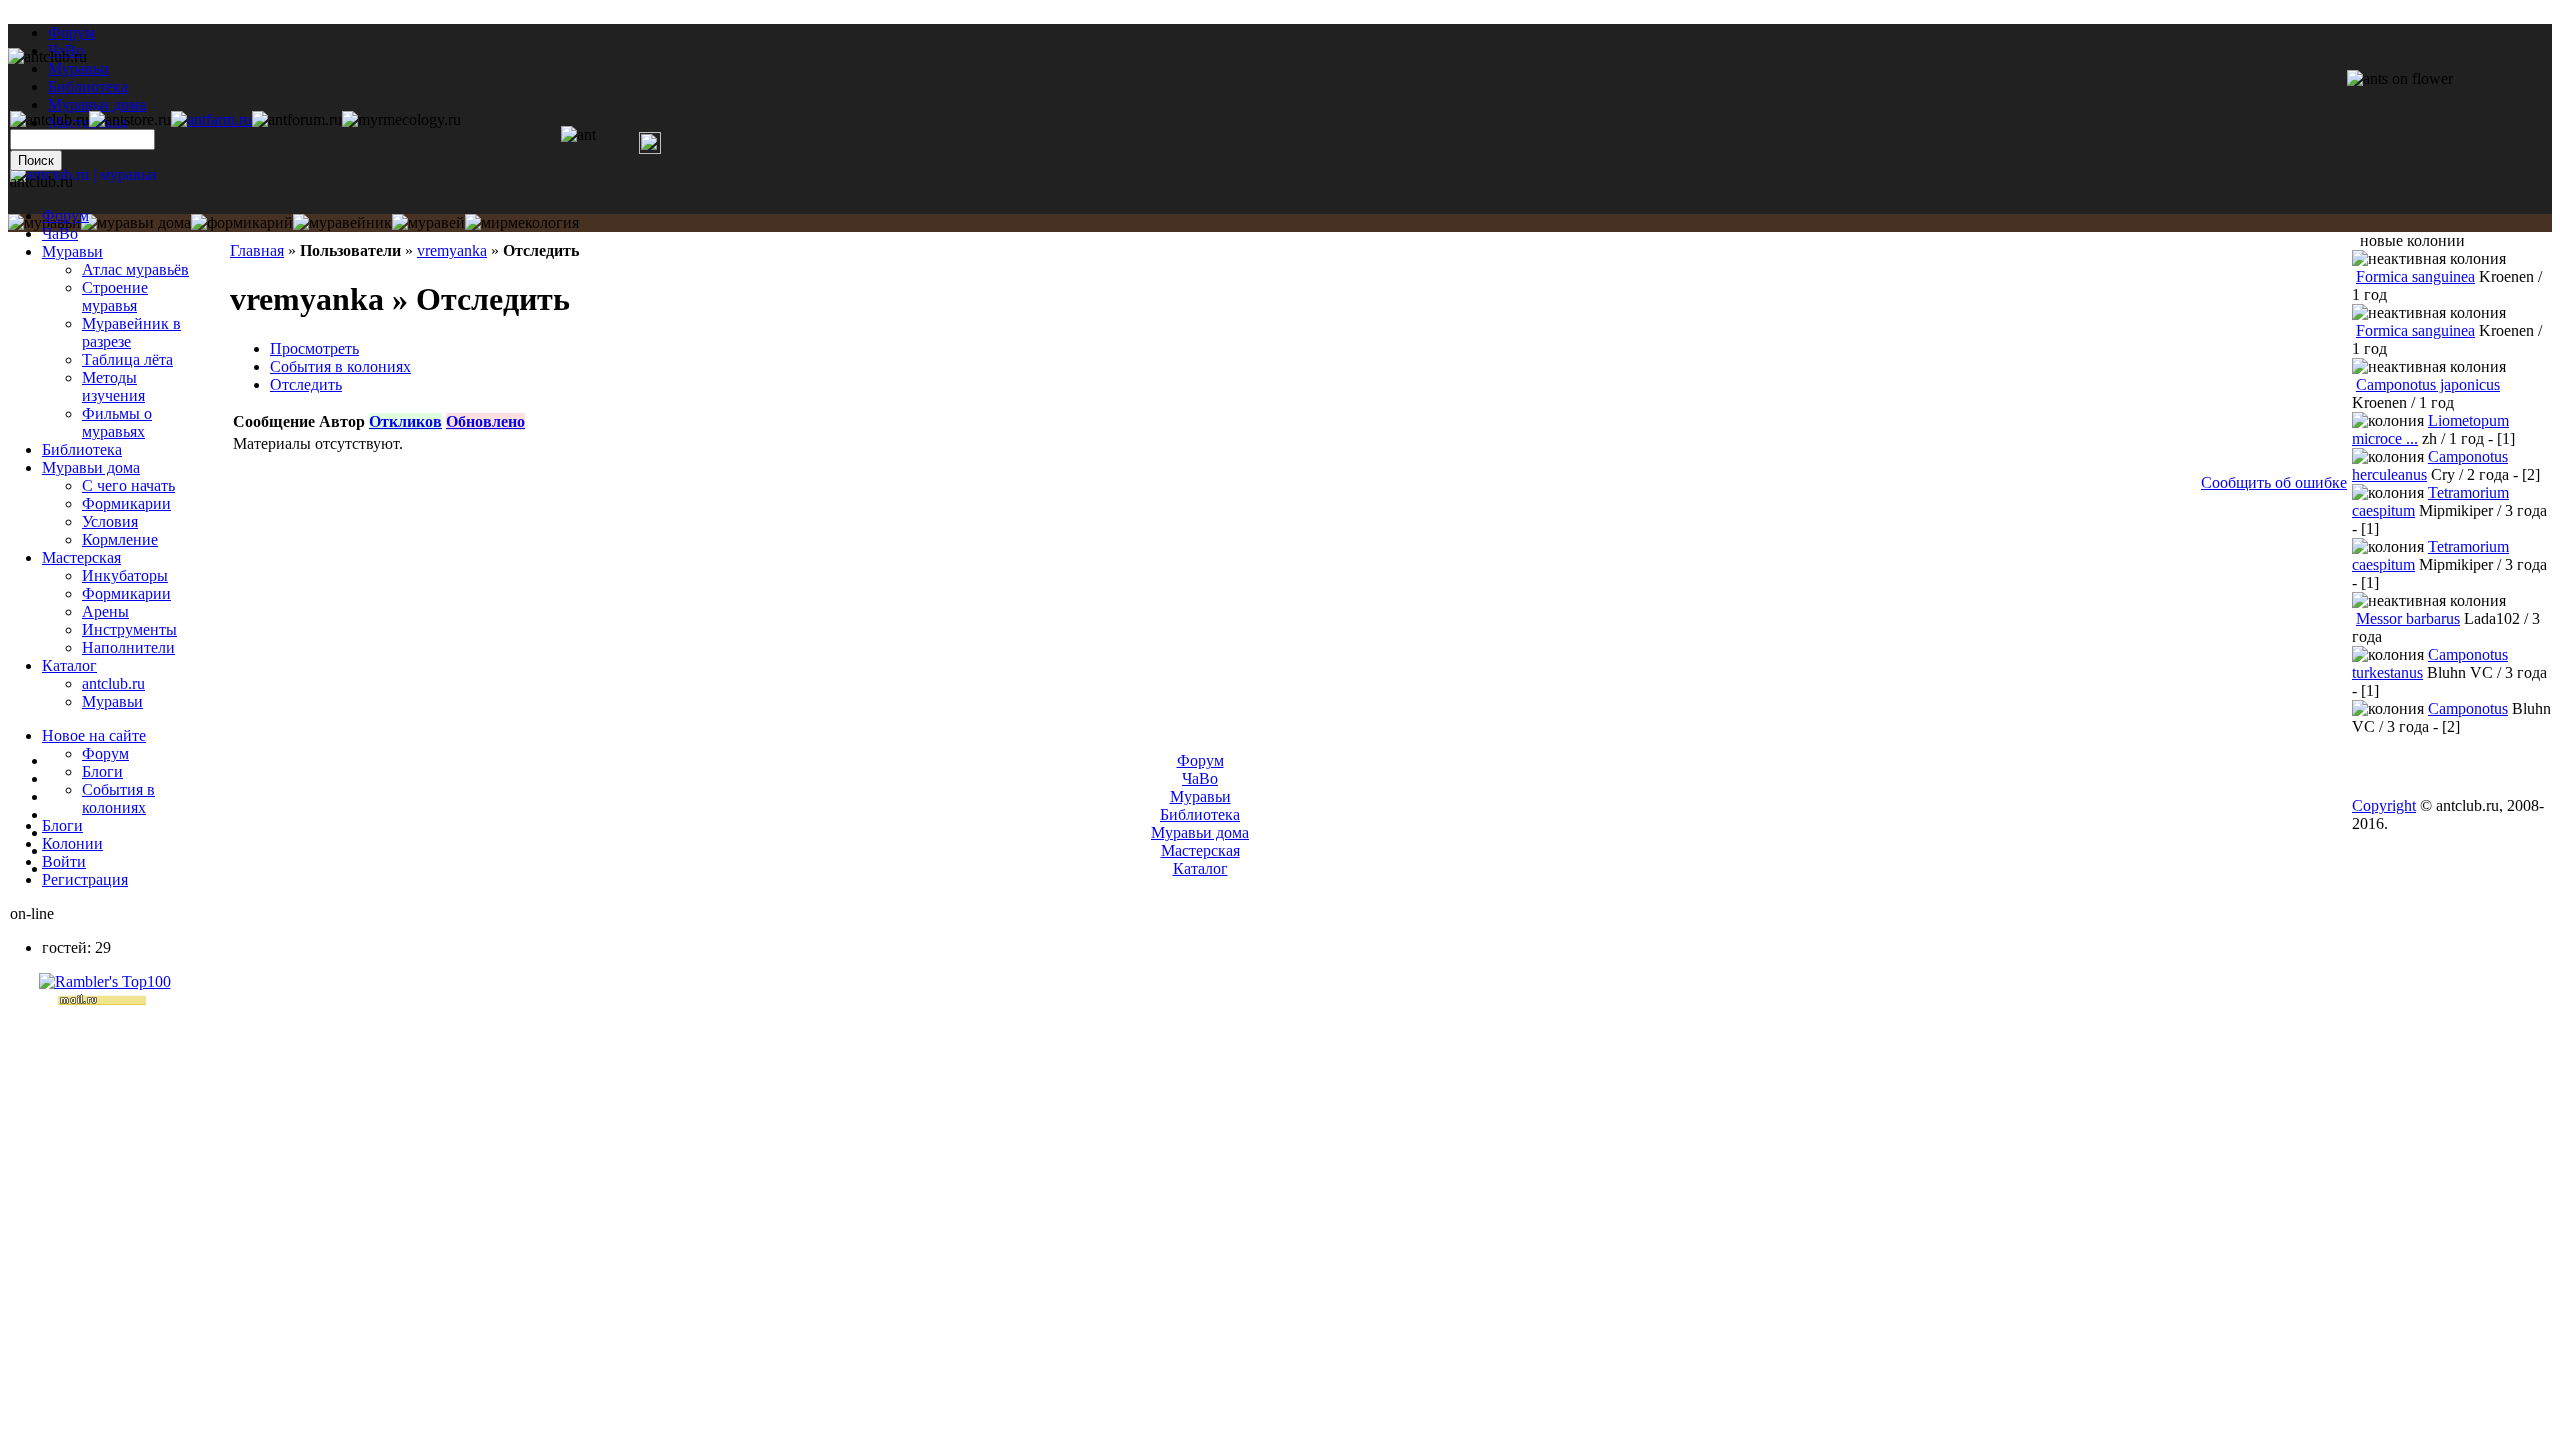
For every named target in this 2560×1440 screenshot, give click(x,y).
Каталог (69, 665)
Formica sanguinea (2415, 276)
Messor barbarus (2408, 618)
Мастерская (81, 557)
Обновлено (485, 421)
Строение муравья (115, 296)
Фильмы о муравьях (117, 422)
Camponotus (2468, 708)
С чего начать (128, 485)
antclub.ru (113, 683)
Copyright (2384, 805)
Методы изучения (113, 386)
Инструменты (129, 629)
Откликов (405, 421)
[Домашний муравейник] (211, 119)
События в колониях (340, 366)
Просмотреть (314, 348)
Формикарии (126, 503)
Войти (64, 861)
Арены (105, 611)
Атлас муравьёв (135, 269)
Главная (257, 250)
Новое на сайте (94, 735)
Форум (71, 32)
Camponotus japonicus (2428, 384)
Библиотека (82, 449)
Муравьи (72, 251)
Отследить (306, 384)
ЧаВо (60, 233)
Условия (110, 521)
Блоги (102, 771)
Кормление (120, 539)
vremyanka (452, 250)
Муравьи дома (91, 467)
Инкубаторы (125, 575)
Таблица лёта (127, 359)
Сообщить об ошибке (2274, 482)
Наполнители (128, 647)
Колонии (72, 843)
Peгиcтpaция (85, 879)
